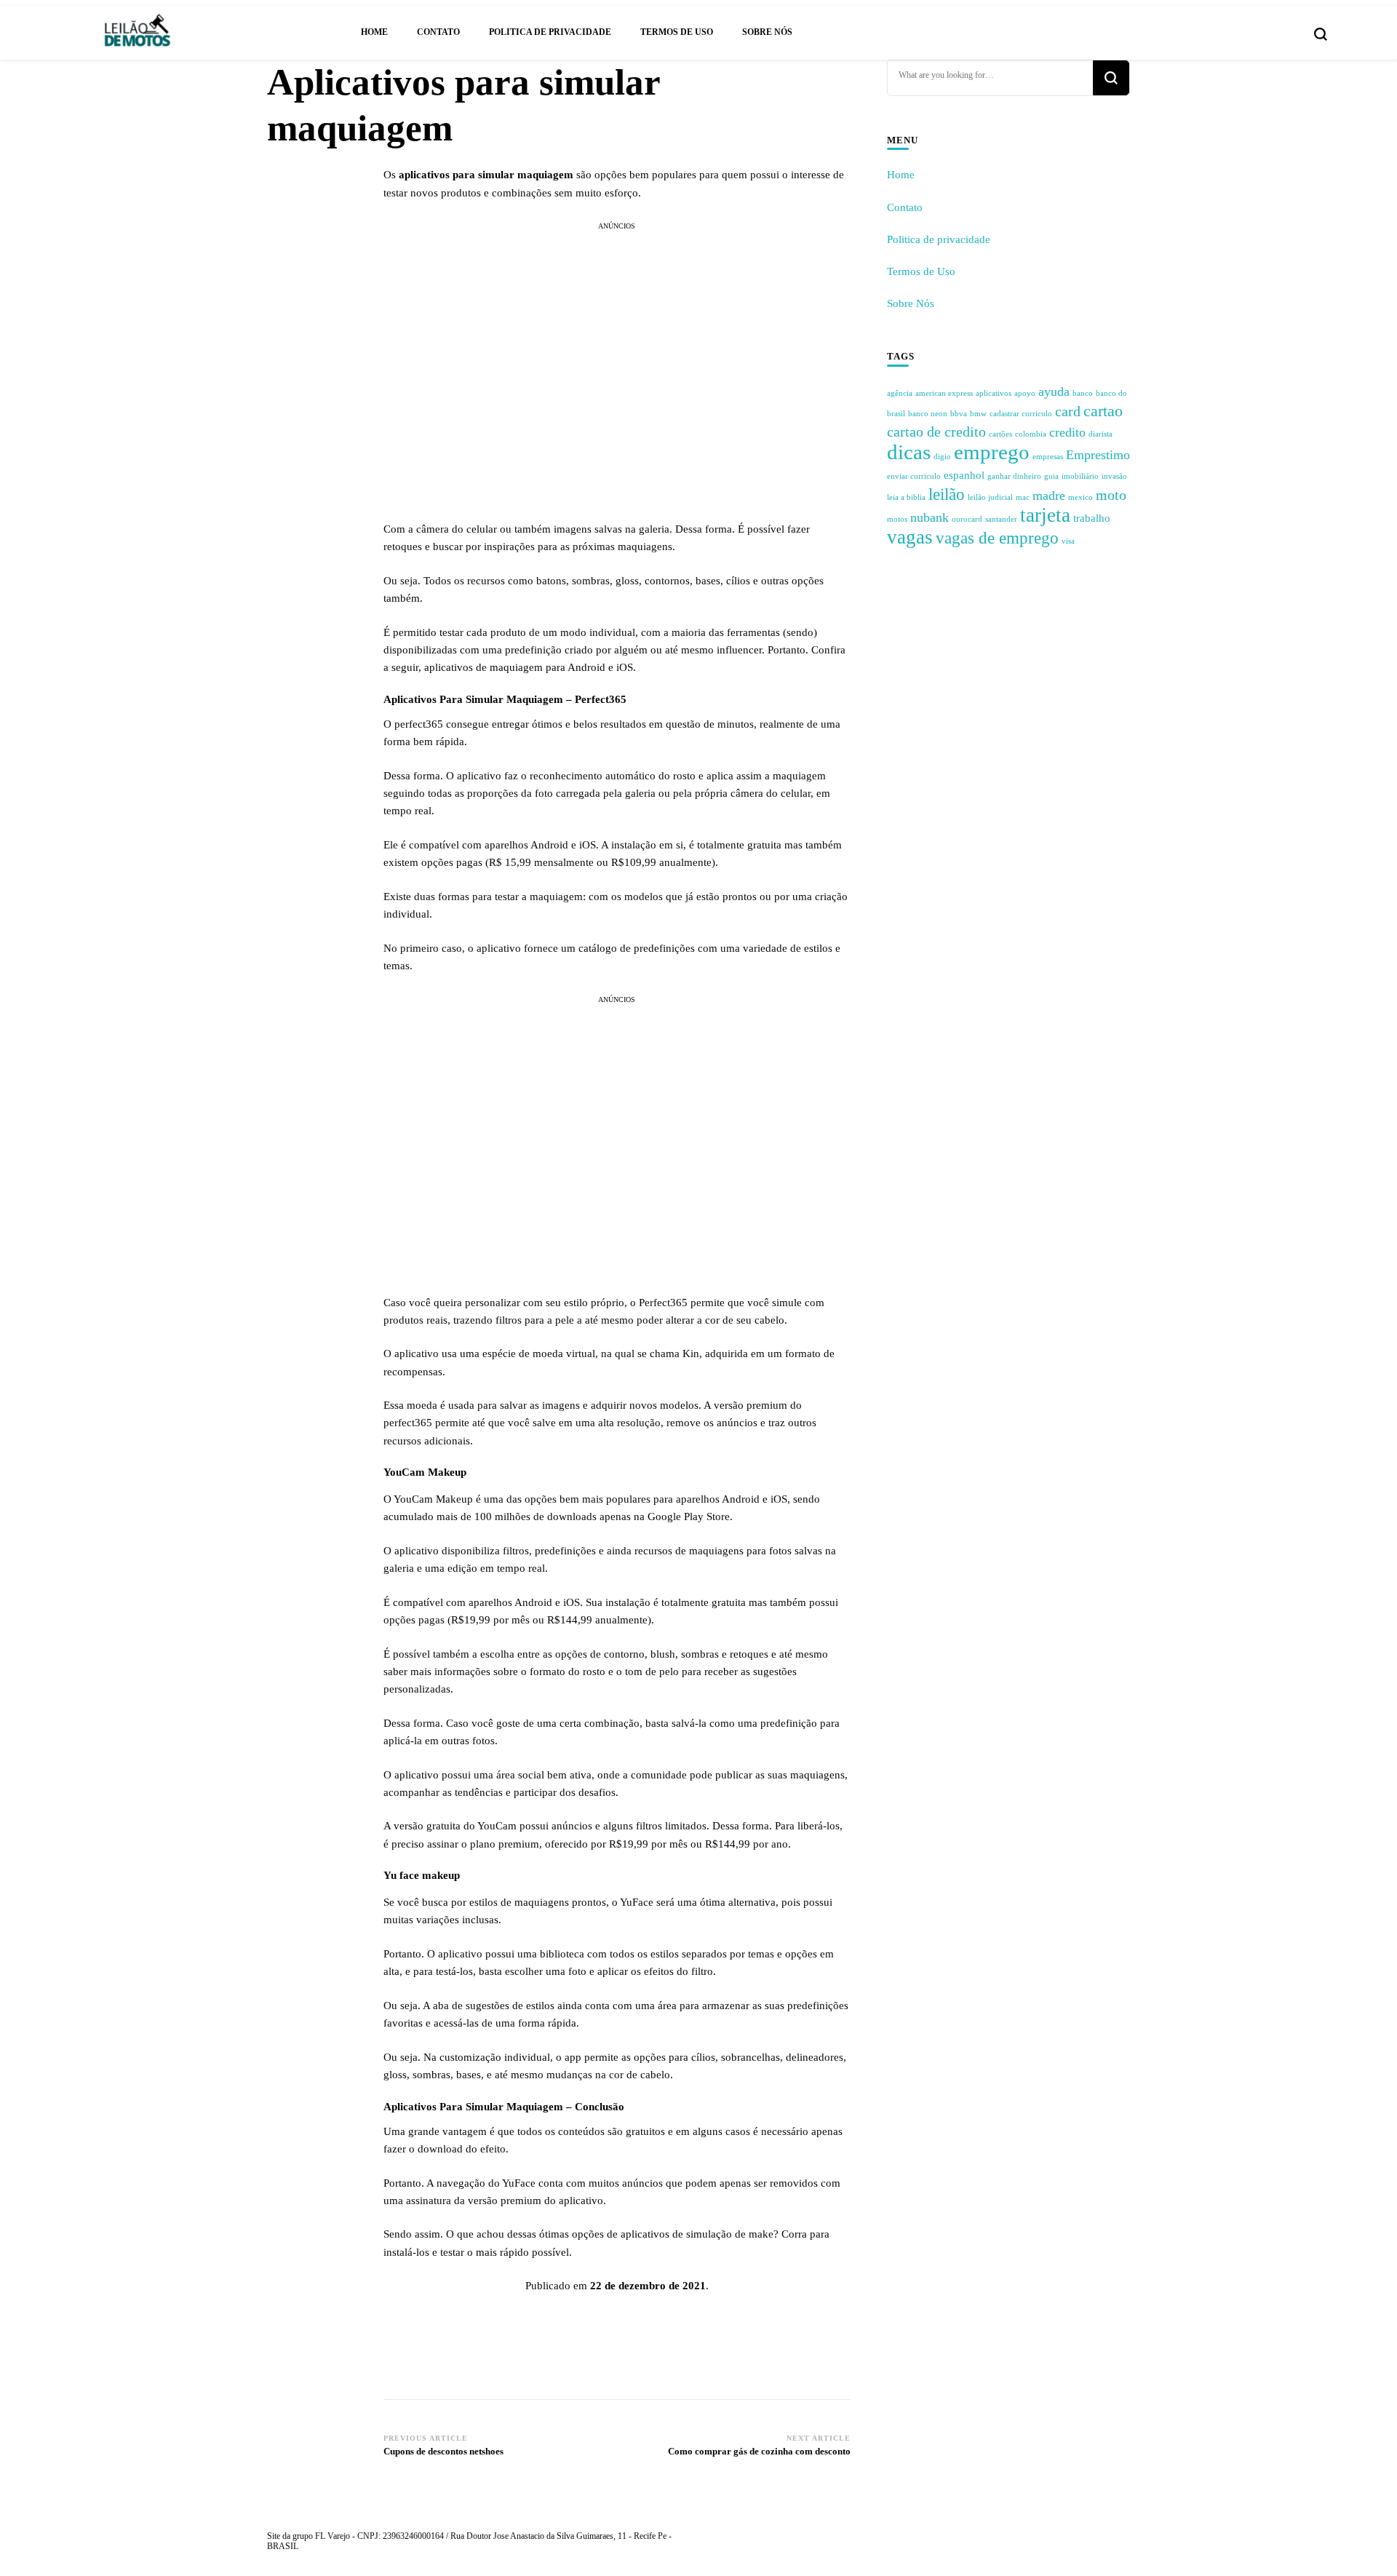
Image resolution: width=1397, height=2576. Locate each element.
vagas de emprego (997, 538)
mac (1023, 497)
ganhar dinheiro (1014, 476)
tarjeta (1045, 515)
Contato (438, 32)
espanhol (964, 475)
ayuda (1054, 391)
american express (944, 393)
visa (1068, 541)
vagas (910, 537)
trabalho (1092, 518)
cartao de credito (936, 432)
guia (1051, 476)
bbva (959, 414)
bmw (978, 414)
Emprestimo (1098, 455)
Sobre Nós (767, 32)
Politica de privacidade (550, 32)
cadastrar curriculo (1021, 414)
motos (897, 519)
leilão (947, 494)
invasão (1114, 476)
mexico (1080, 497)
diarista (1101, 434)
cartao (1103, 411)
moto (1111, 495)
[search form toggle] (1321, 34)
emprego (992, 452)
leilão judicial (990, 497)
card (1068, 411)
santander (1001, 519)
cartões (1000, 434)
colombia (1031, 434)
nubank (930, 517)
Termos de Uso (677, 32)
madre (1049, 496)
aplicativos (994, 393)
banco (1083, 393)
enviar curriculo (914, 476)
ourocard (967, 519)
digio (942, 457)
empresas (1048, 457)
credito (1067, 432)
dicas (909, 452)
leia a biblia (906, 497)
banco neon (928, 414)
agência (900, 393)
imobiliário (1080, 476)
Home (374, 32)
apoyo (1025, 393)
